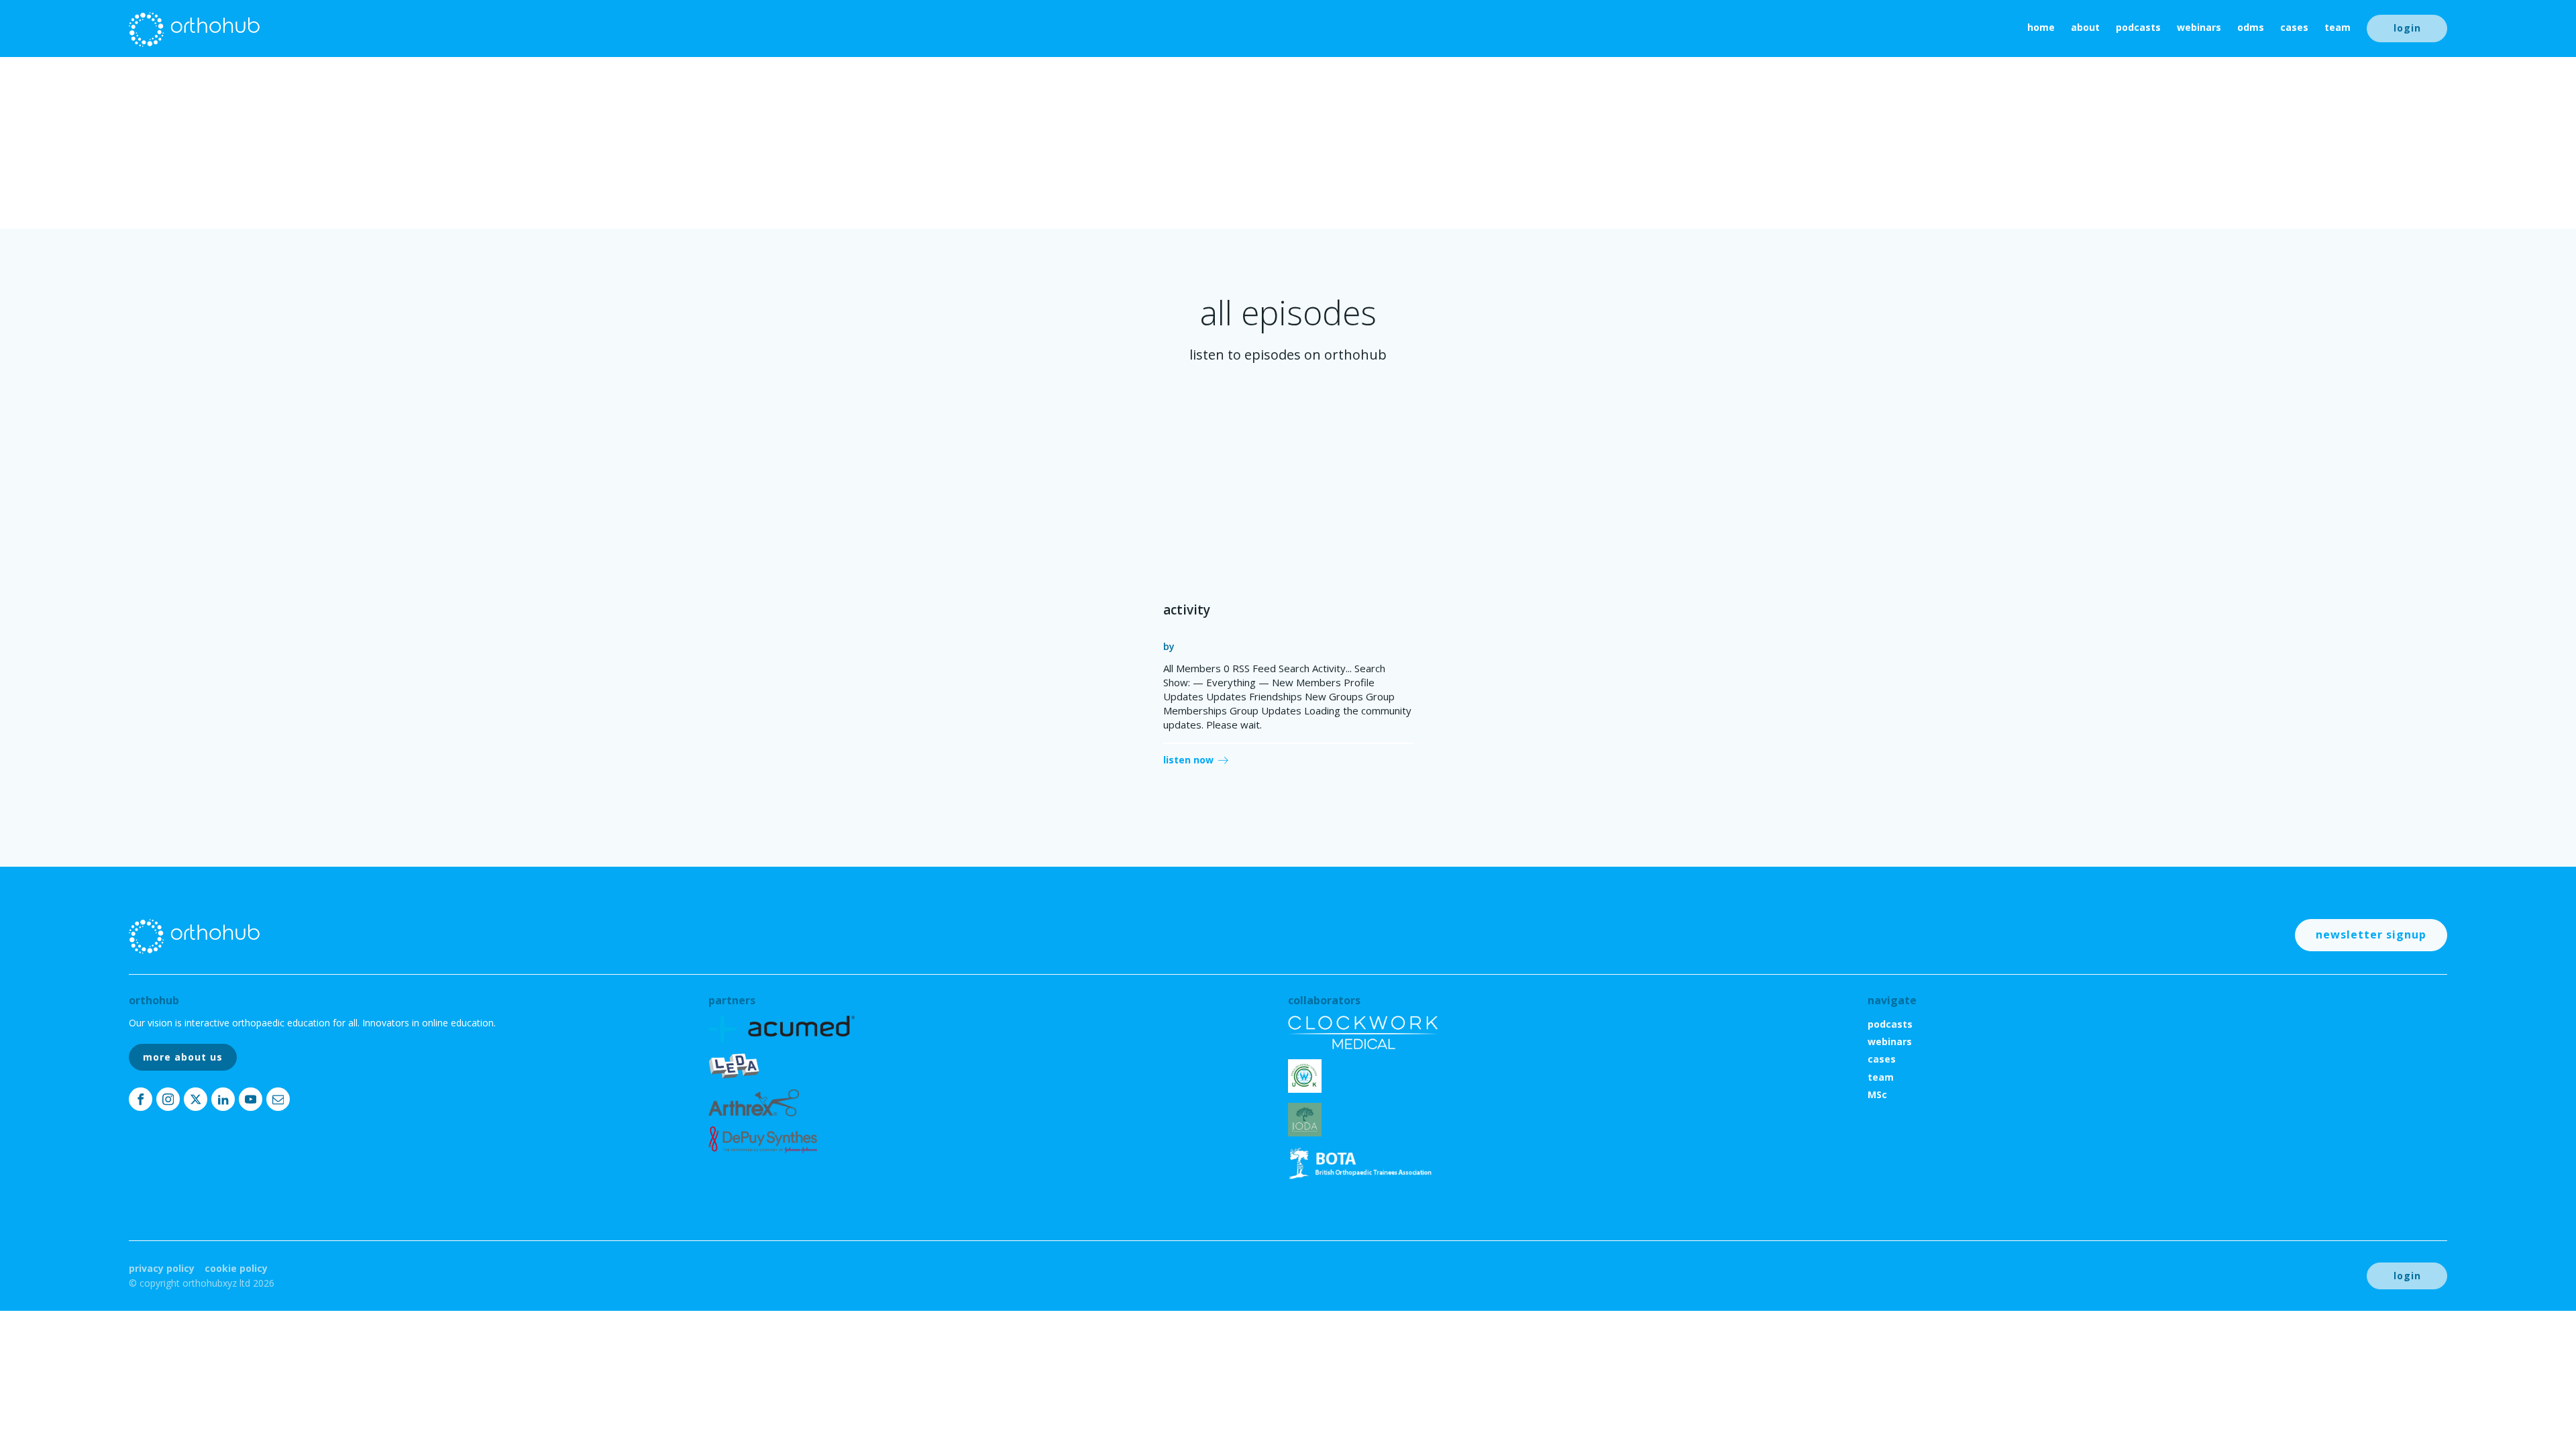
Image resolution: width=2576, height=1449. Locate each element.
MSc (1877, 1094)
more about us (183, 1057)
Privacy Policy (162, 1268)
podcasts (2138, 27)
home (2041, 27)
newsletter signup (2371, 934)
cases (2294, 27)
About (2085, 27)
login (2407, 28)
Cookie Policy (236, 1268)
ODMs (2251, 27)
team (2338, 27)
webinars (2199, 27)
